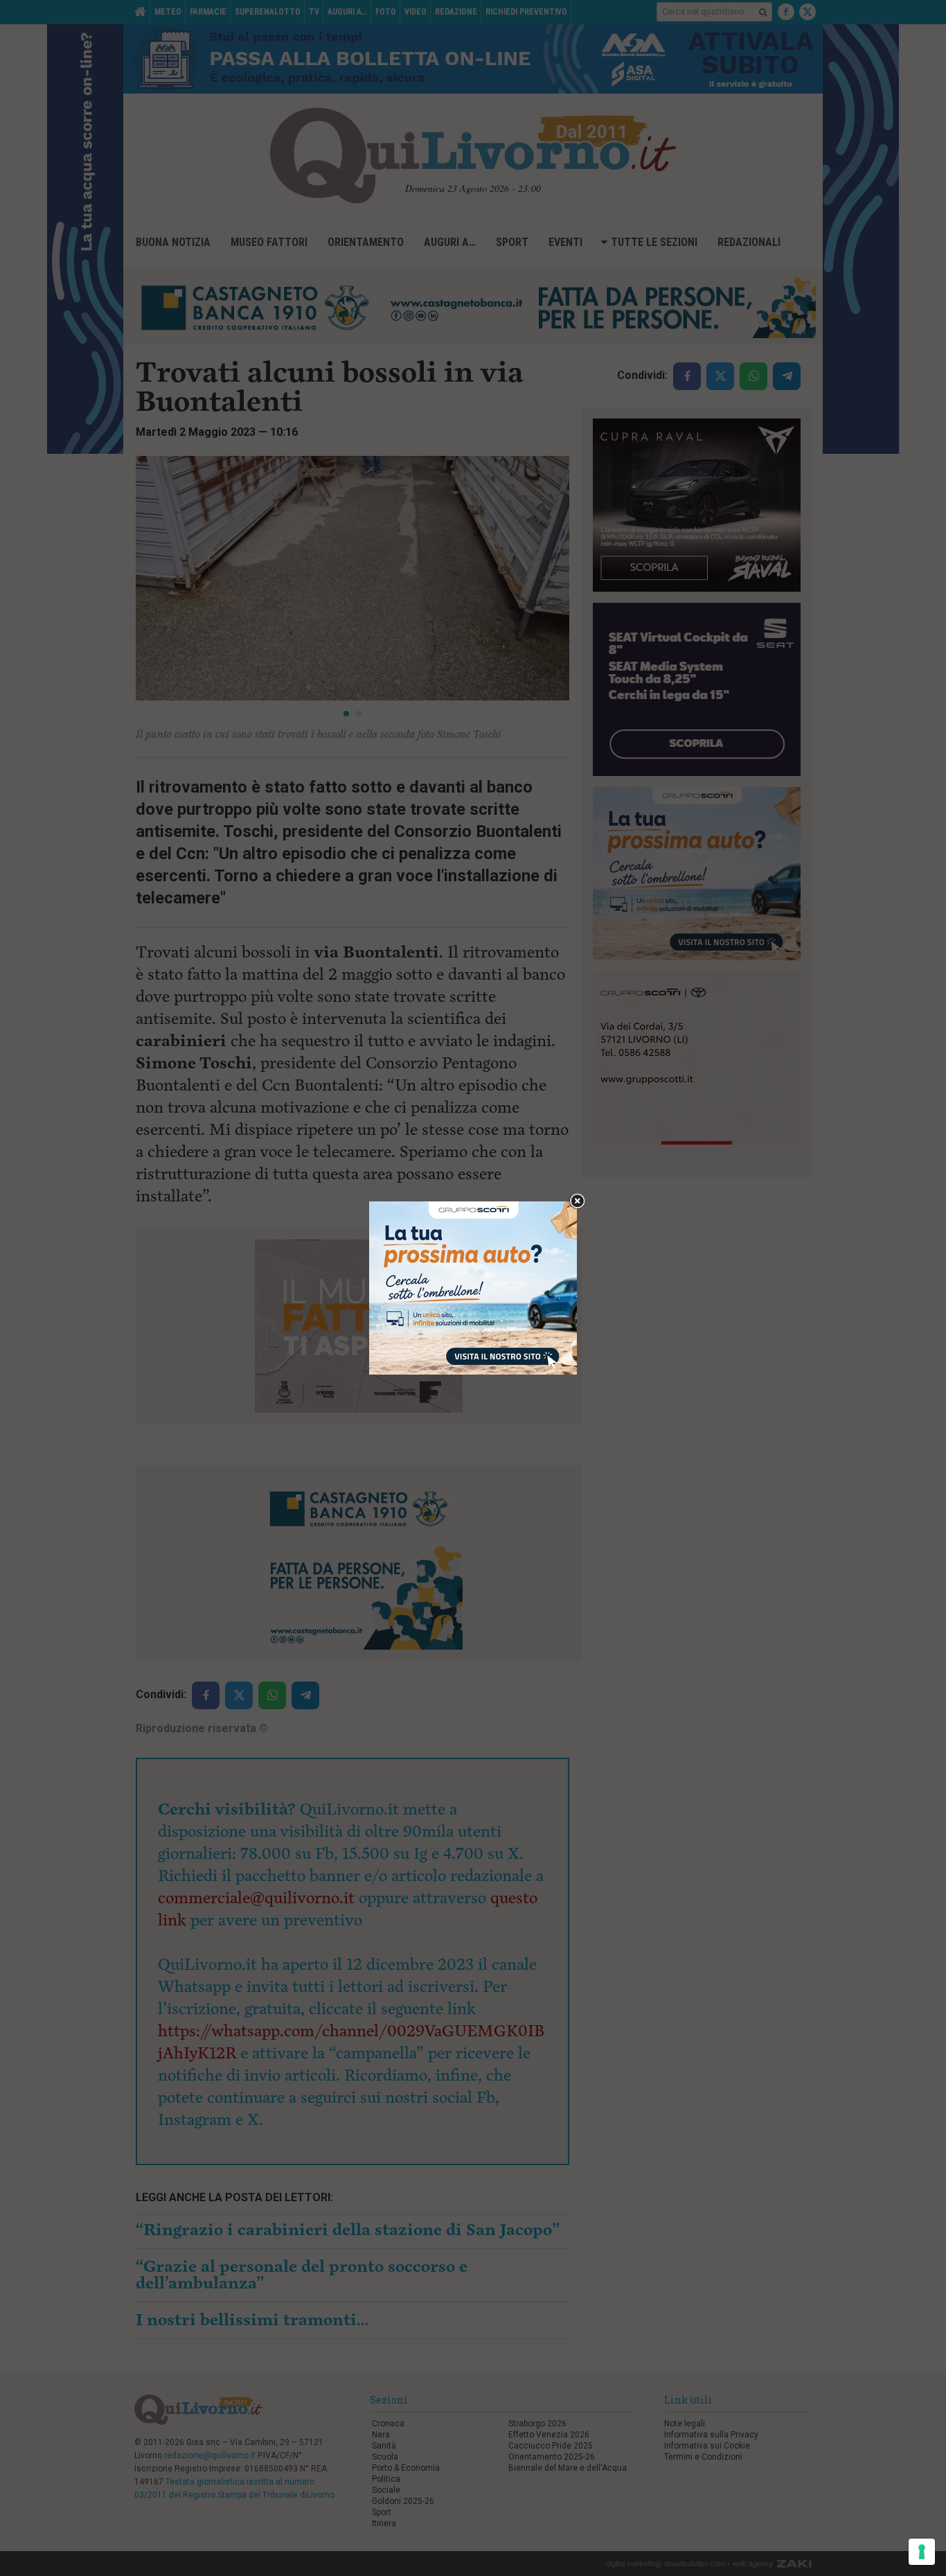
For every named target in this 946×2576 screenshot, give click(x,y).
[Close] (577, 1202)
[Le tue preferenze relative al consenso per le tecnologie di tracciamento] (922, 2552)
